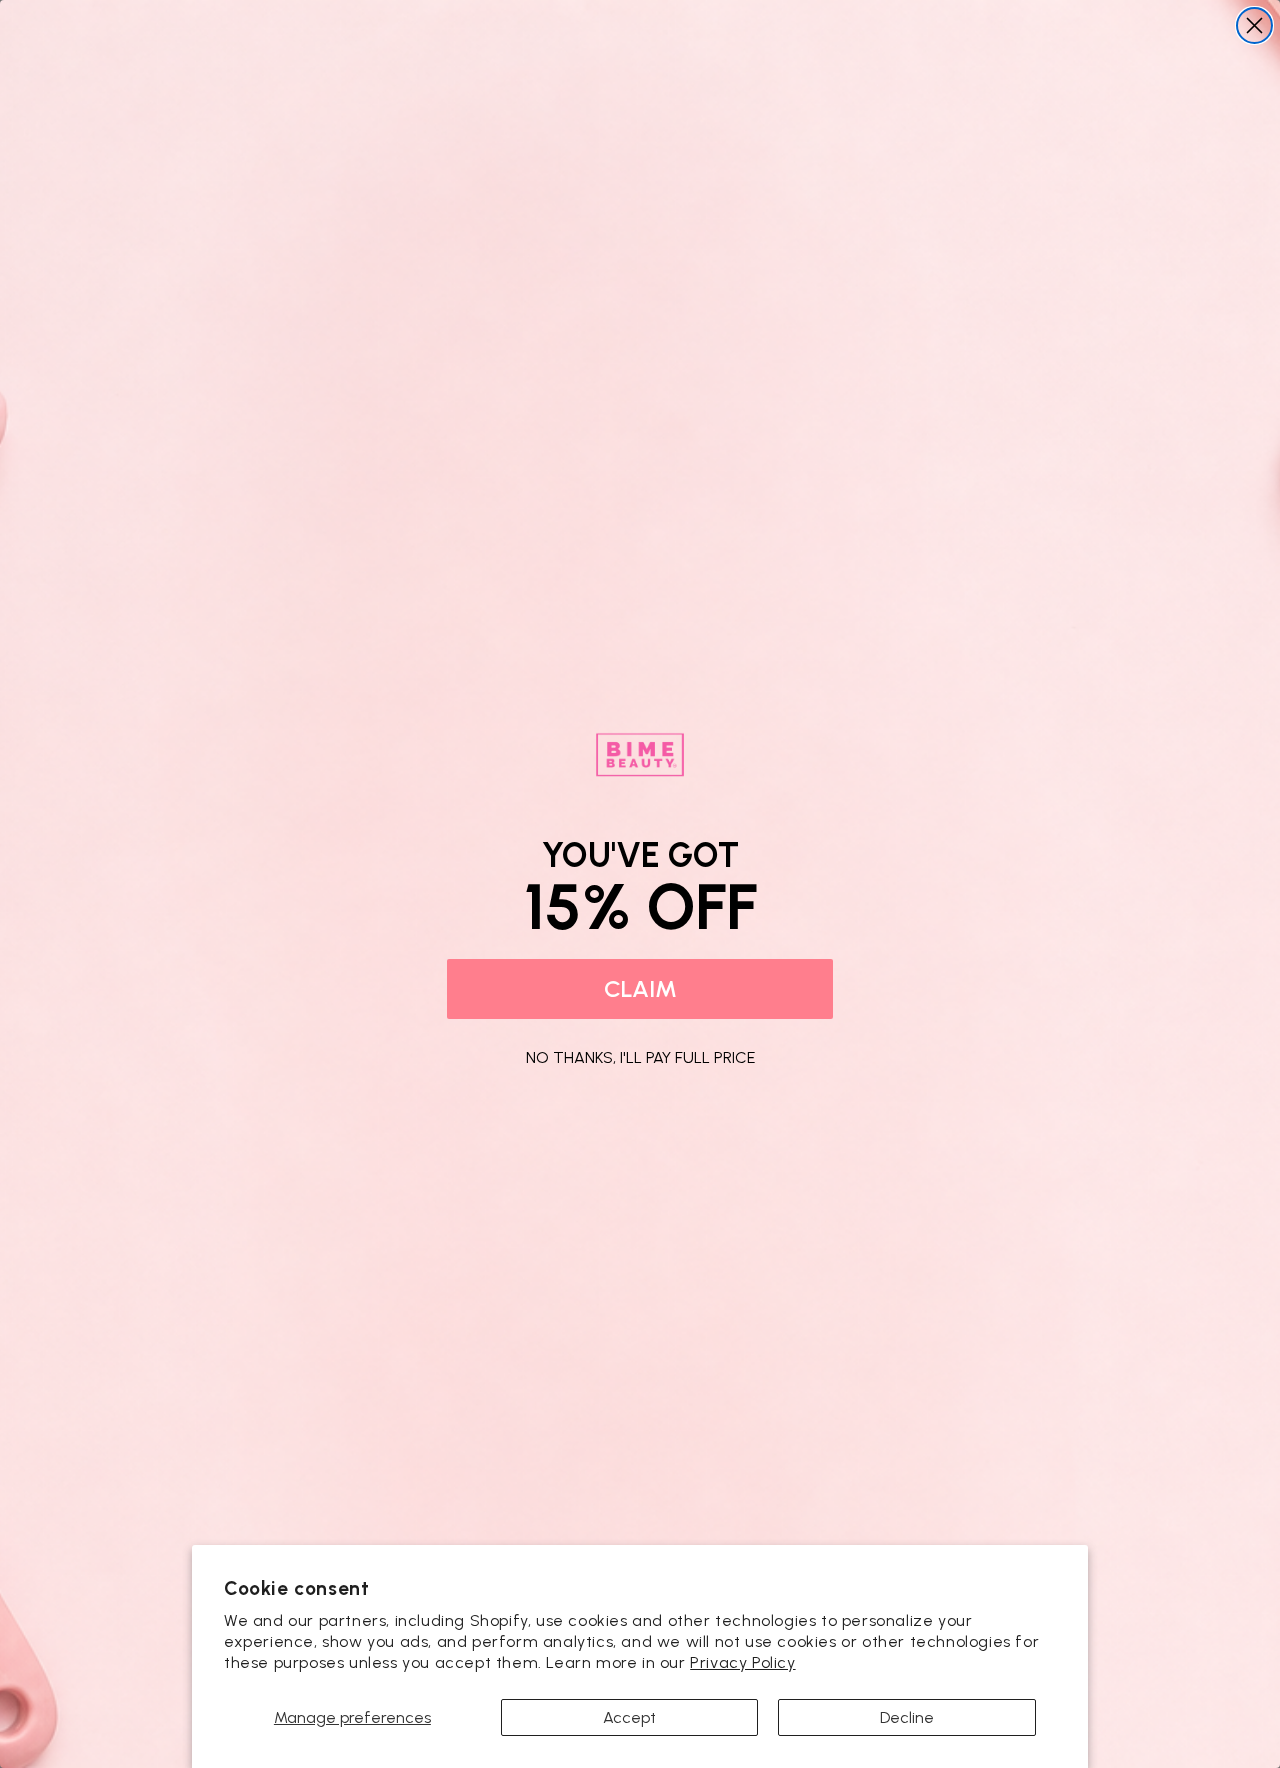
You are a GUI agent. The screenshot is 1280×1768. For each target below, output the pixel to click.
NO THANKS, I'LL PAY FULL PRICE (640, 1054)
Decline (907, 1717)
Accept (629, 1717)
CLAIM (640, 988)
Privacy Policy (742, 1662)
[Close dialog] (1254, 25)
